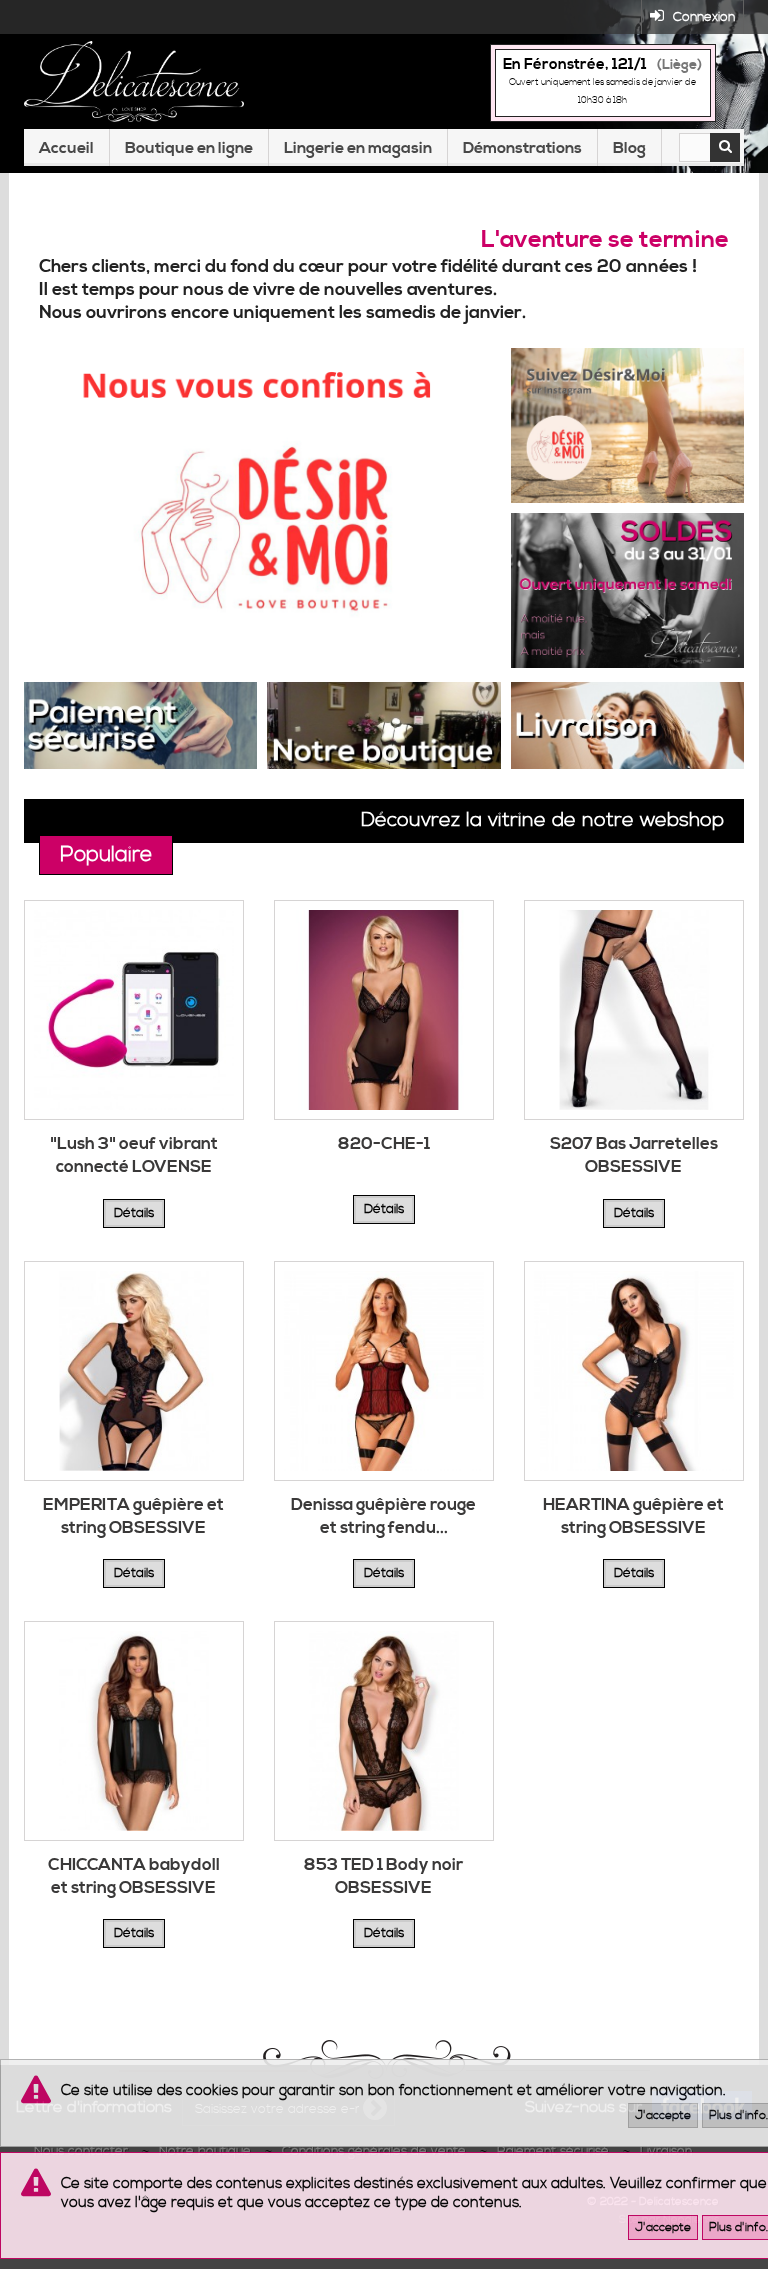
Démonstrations (522, 148)
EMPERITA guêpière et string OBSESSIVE (133, 1516)
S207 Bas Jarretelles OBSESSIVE (634, 1155)
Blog (629, 148)
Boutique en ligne (189, 148)
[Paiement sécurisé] (140, 723)
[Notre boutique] (383, 723)
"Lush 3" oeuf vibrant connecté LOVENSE (134, 1155)
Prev (418, 632)
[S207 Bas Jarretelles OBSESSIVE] (634, 1010)
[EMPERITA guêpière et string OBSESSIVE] (134, 1371)
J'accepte (663, 2115)
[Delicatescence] (134, 81)
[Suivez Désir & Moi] (627, 423)
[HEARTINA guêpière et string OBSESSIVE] (634, 1371)
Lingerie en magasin (358, 148)
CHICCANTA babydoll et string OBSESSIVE (134, 1876)
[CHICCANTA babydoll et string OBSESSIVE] (134, 1731)
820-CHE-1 (384, 1144)
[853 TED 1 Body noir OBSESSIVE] (384, 1731)
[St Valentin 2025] (627, 588)
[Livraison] (627, 723)
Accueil (66, 148)
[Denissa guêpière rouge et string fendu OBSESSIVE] (384, 1371)
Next (468, 632)
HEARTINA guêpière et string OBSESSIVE (633, 1516)
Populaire (106, 855)
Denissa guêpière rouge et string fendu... (383, 1516)
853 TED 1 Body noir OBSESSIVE (383, 1876)
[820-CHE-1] (384, 1010)
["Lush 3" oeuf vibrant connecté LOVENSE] (134, 1010)
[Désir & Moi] (264, 508)
